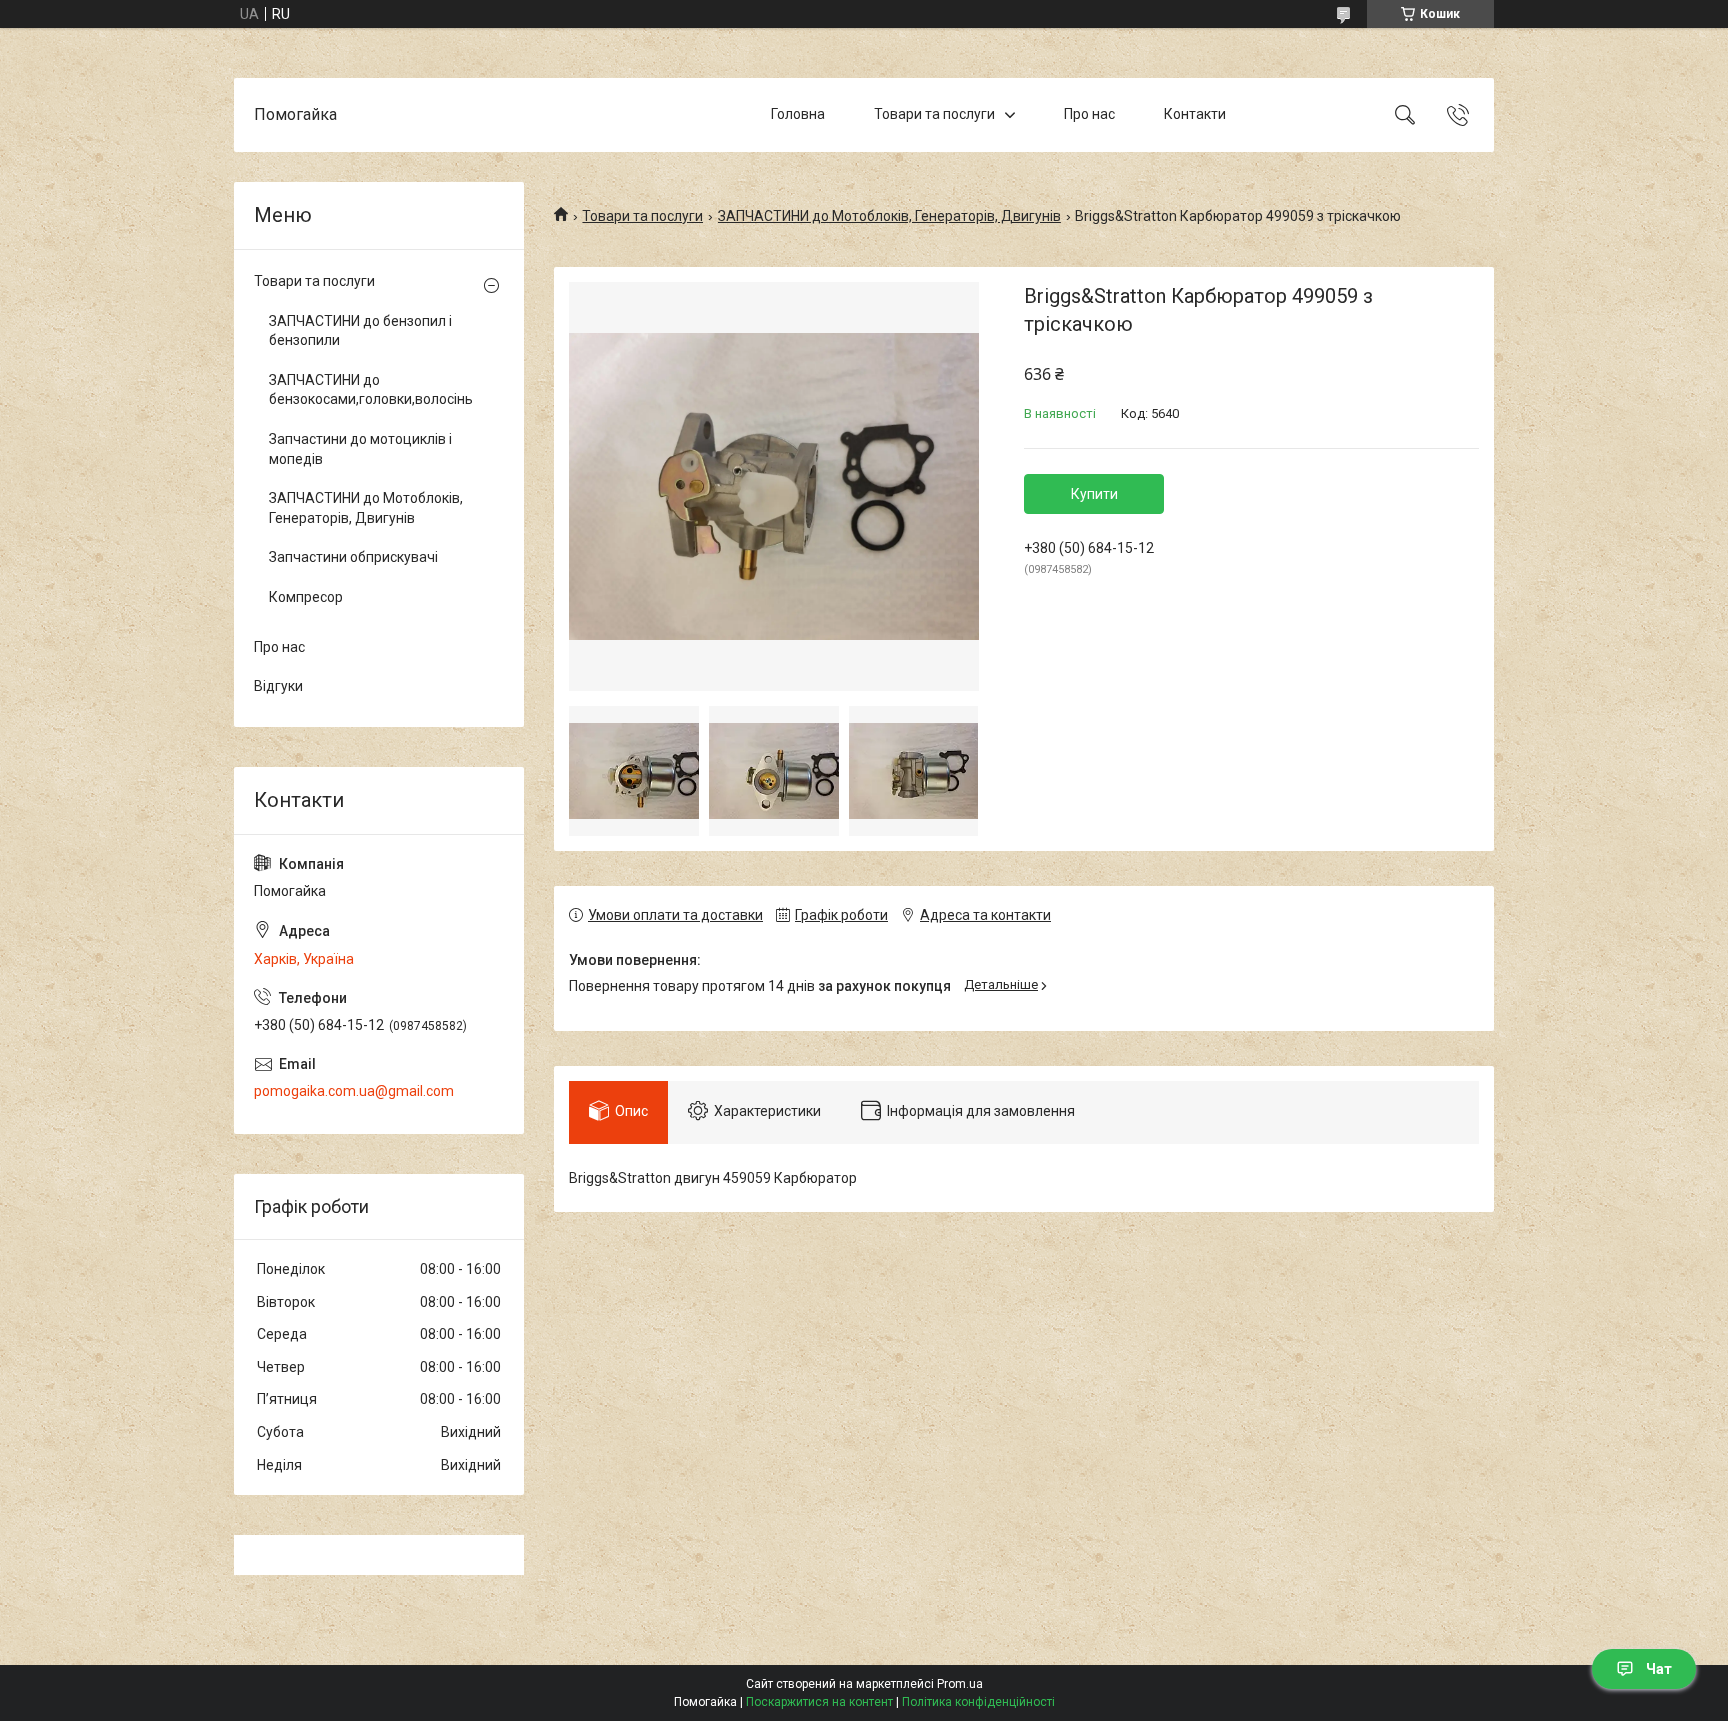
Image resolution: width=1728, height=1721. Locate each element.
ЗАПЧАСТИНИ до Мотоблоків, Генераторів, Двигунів (889, 216)
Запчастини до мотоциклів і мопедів (360, 449)
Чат (1659, 1669)
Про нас (1089, 114)
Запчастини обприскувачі (353, 557)
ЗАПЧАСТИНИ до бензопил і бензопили (360, 331)
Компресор (306, 597)
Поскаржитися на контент (819, 1702)
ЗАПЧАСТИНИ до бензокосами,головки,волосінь (371, 390)
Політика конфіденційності (978, 1702)
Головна (798, 114)
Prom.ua (960, 1684)
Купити (1094, 494)
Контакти (1195, 114)
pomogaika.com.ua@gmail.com (354, 1091)
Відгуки (278, 686)
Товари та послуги (934, 114)
